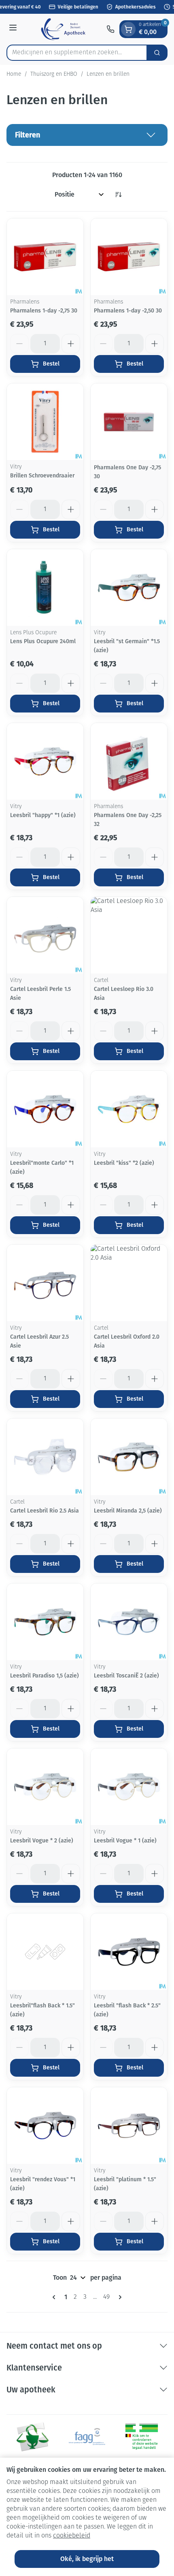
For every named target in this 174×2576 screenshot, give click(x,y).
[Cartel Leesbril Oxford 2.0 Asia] (129, 1283)
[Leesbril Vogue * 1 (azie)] (129, 1787)
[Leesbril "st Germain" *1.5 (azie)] (129, 587)
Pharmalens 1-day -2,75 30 (44, 311)
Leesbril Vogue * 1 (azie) (125, 1841)
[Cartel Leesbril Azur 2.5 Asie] (45, 1283)
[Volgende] (119, 2297)
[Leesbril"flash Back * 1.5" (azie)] (45, 1952)
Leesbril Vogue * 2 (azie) (42, 1841)
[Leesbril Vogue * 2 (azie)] (45, 1787)
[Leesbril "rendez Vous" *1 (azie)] (45, 2126)
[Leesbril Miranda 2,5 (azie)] (129, 1457)
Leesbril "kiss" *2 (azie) (124, 1163)
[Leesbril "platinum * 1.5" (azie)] (129, 2126)
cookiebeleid (72, 2536)
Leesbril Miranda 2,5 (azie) (128, 1511)
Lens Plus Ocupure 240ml (43, 641)
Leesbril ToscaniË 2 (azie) (126, 1676)
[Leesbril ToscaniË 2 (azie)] (129, 1622)
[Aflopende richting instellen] (118, 195)
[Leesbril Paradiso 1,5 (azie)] (45, 1622)
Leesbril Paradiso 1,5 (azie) (45, 1676)
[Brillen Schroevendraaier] (45, 422)
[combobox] (77, 53)
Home (14, 74)
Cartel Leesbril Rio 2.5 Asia (45, 1511)
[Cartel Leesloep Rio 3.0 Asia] (129, 935)
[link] (55, 2297)
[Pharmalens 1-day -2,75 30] (45, 257)
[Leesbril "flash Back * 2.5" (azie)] (129, 1952)
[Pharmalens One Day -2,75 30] (129, 422)
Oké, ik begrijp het (87, 2559)
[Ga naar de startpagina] (63, 29)
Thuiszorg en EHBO (54, 74)
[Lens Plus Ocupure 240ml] (45, 587)
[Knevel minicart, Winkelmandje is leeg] (128, 29)
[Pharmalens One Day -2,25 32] (129, 761)
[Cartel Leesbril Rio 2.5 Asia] (45, 1457)
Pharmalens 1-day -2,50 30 (128, 311)
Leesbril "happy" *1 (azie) (43, 815)
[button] (87, 135)
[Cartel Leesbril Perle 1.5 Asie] (45, 935)
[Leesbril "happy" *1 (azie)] (45, 761)
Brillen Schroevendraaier (42, 476)
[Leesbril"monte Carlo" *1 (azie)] (45, 1109)
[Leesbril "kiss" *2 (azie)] (129, 1109)
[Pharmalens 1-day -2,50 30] (129, 257)
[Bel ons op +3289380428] (110, 29)
